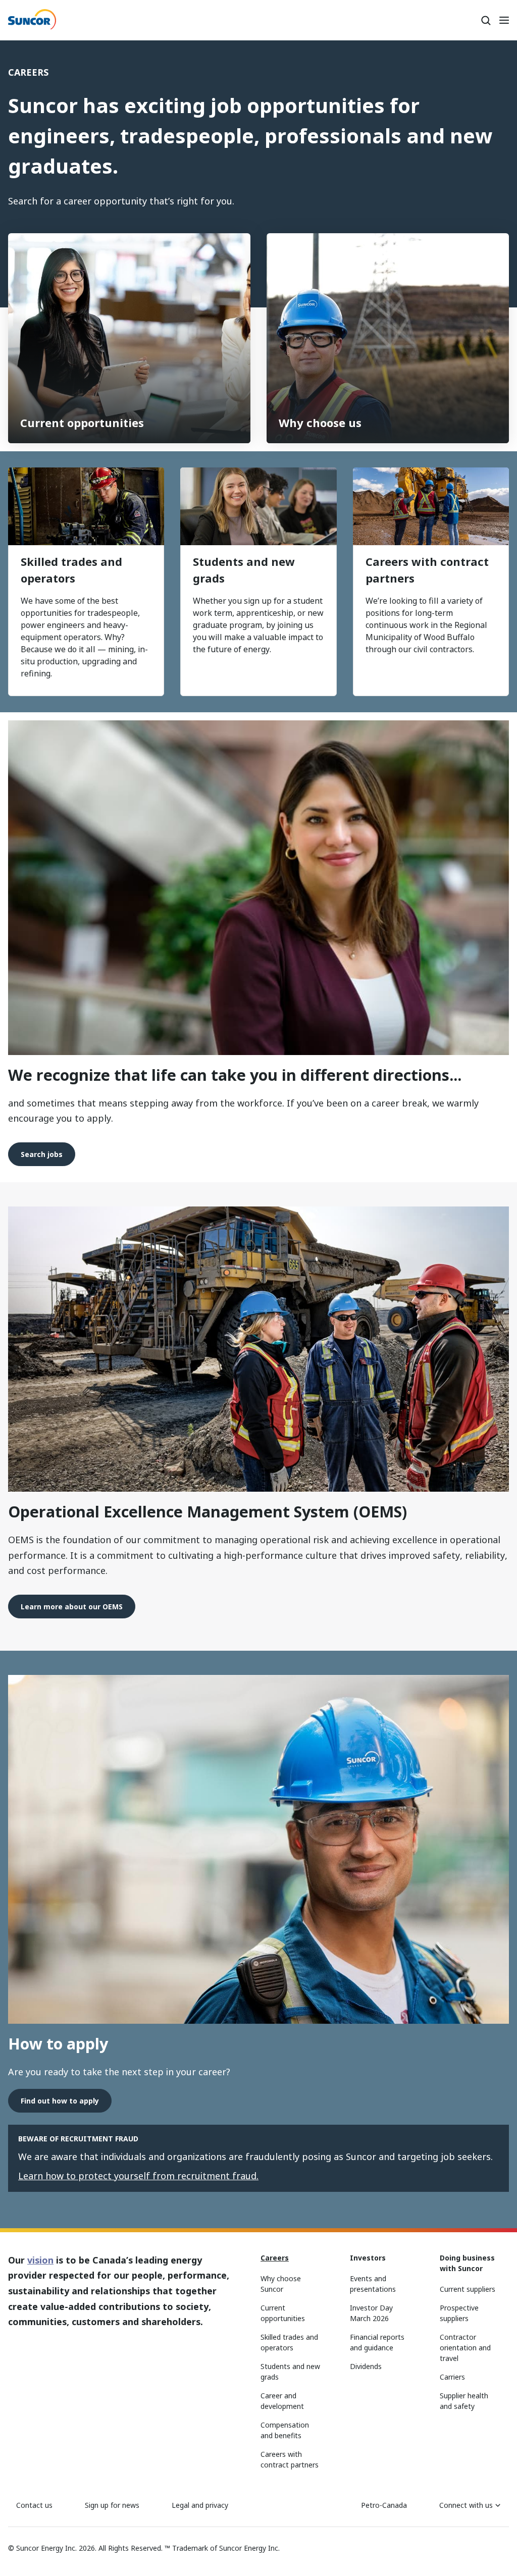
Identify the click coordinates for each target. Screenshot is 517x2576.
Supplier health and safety (464, 2401)
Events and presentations (373, 2284)
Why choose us (320, 423)
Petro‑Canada (384, 2505)
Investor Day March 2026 (371, 2313)
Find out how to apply (60, 2101)
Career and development (282, 2401)
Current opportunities (82, 423)
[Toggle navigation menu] (504, 20)
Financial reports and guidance (377, 2342)
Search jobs (42, 1154)
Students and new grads (244, 570)
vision (40, 2260)
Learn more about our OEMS (72, 1607)
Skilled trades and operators (71, 570)
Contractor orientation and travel (465, 2348)
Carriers (452, 2377)
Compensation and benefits (285, 2430)
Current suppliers (468, 2289)
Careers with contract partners (427, 570)
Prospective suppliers (459, 2313)
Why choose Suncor (281, 2284)
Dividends (366, 2366)
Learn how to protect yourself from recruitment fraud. (138, 2176)
